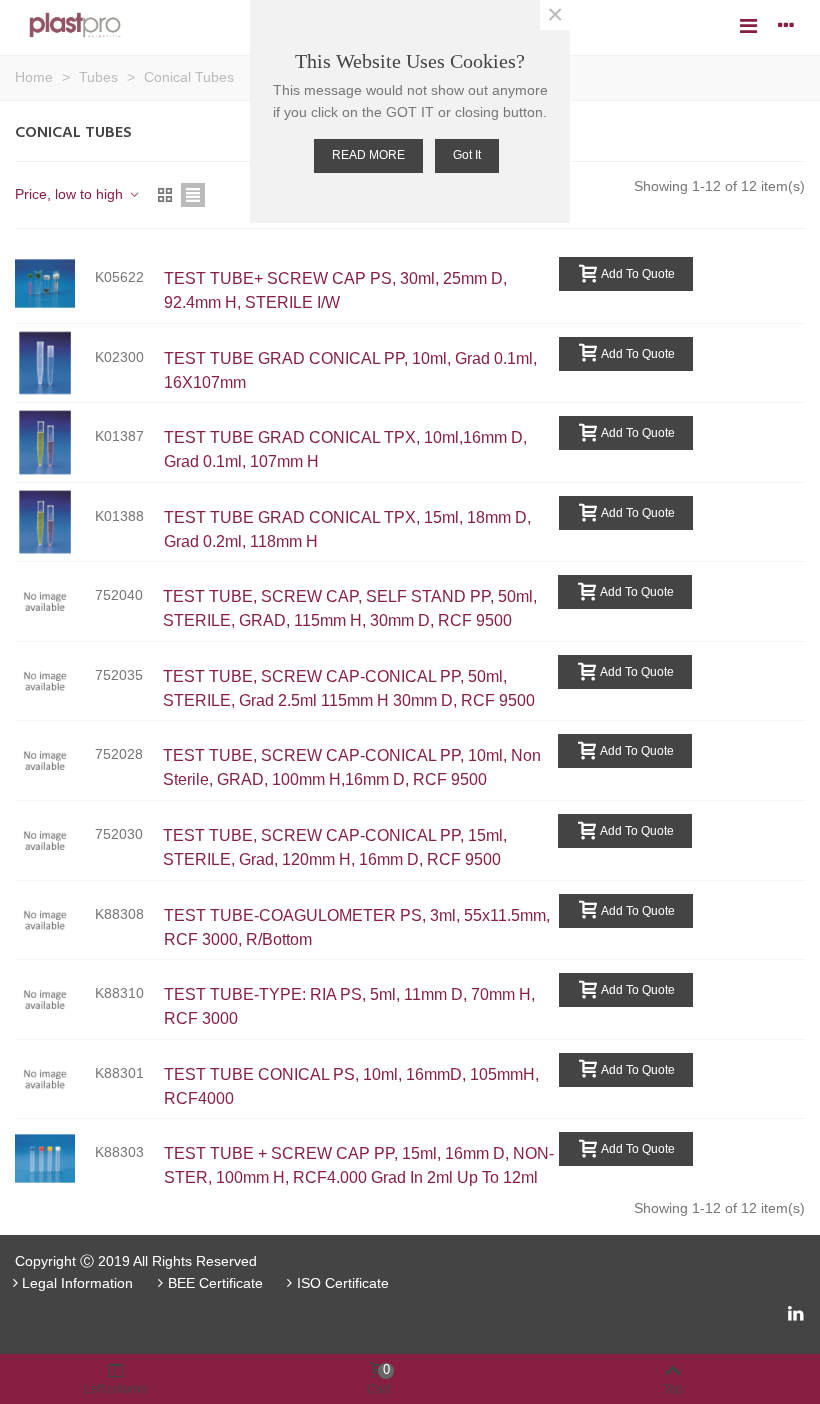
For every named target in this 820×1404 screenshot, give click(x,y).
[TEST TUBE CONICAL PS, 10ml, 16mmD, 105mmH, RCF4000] (55, 1079)
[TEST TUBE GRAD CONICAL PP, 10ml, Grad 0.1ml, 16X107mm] (55, 363)
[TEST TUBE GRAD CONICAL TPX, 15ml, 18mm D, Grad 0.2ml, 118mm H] (55, 522)
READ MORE (368, 155)
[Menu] (748, 25)
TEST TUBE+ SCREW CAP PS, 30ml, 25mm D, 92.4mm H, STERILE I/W (335, 290)
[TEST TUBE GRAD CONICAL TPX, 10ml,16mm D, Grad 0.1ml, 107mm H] (55, 442)
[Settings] (786, 25)
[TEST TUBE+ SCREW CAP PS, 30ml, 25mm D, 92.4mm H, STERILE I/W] (55, 283)
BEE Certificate (215, 1283)
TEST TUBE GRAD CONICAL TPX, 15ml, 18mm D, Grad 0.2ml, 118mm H (347, 529)
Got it (467, 155)
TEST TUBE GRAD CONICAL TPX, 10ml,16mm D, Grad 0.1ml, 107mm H (345, 449)
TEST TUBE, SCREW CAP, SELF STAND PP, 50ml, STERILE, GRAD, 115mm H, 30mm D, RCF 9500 (350, 608)
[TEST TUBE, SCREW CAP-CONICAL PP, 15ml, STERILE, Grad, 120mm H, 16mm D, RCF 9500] (55, 840)
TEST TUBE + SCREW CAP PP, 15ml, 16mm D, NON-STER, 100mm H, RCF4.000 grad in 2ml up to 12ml (359, 1165)
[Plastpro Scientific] (75, 25)
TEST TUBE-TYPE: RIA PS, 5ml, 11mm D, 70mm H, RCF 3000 (349, 1006)
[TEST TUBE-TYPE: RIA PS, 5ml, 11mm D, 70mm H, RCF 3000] (55, 999)
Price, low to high (71, 194)
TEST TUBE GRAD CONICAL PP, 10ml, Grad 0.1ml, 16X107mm (350, 370)
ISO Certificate (343, 1283)
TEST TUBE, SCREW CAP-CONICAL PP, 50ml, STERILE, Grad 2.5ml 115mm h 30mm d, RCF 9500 (349, 688)
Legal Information (77, 1283)
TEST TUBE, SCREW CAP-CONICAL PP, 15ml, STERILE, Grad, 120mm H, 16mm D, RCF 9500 (335, 847)
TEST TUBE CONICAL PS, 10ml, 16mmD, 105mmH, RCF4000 (351, 1086)
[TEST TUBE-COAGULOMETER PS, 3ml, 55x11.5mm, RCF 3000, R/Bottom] (55, 920)
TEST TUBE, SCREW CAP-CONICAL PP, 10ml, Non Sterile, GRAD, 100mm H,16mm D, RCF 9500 (352, 767)
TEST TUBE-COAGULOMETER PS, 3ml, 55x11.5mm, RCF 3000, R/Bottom (357, 927)
